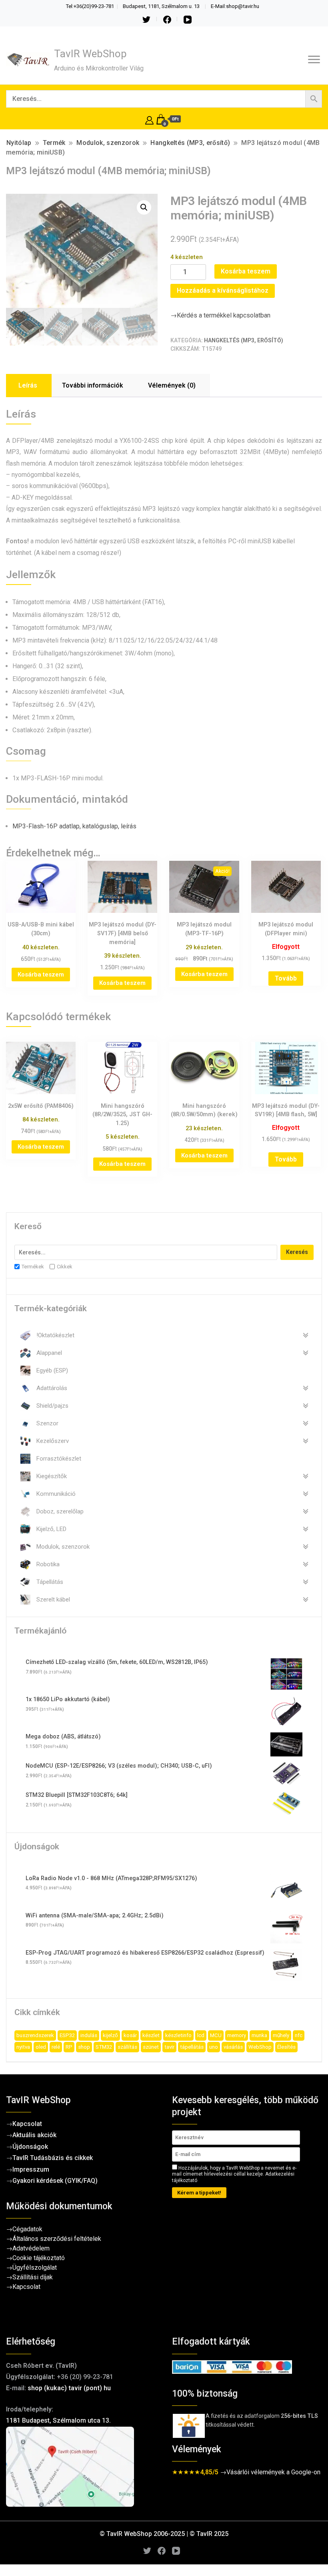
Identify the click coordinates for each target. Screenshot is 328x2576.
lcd (201, 2035)
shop (84, 2047)
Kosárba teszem (246, 271)
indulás (89, 2035)
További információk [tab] (93, 385)
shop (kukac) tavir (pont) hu (69, 2388)
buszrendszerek (35, 2035)
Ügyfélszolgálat (35, 2268)
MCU (216, 2035)
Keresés (297, 1252)
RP (69, 2047)
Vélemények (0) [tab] (172, 385)
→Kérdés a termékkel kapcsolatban (220, 315)
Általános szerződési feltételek (57, 2239)
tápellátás (192, 2047)
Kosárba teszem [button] (41, 975)
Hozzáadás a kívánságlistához (223, 290)
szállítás (127, 2047)
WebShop (260, 2047)
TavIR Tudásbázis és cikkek (53, 2158)
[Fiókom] (149, 119)
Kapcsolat (27, 2124)
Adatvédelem (31, 2248)
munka (259, 2035)
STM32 (104, 2047)
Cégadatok (27, 2229)
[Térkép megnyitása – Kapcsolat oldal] (81, 2467)
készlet (151, 2035)
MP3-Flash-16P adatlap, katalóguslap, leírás (74, 826)
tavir (169, 2047)
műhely (281, 2035)
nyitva (23, 2047)
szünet (151, 2047)
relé (56, 2047)
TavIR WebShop (90, 54)
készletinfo (178, 2035)
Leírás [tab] (28, 385)
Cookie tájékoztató (39, 2258)
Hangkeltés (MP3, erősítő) (244, 340)
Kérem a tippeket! (199, 2193)
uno (214, 2047)
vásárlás (233, 2047)
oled (41, 2047)
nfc (299, 2035)
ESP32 (67, 2035)
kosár (130, 2035)
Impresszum (31, 2169)
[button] (144, 207)
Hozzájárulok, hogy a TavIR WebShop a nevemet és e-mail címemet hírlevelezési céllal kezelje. (234, 2174)
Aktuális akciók (34, 2135)
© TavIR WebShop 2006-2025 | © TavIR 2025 (164, 2534)
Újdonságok (30, 2147)
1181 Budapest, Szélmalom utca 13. (58, 2420)
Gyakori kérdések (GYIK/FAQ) (55, 2181)
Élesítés (286, 2047)
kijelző (110, 2035)
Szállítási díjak (33, 2277)
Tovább (286, 978)
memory (237, 2035)
